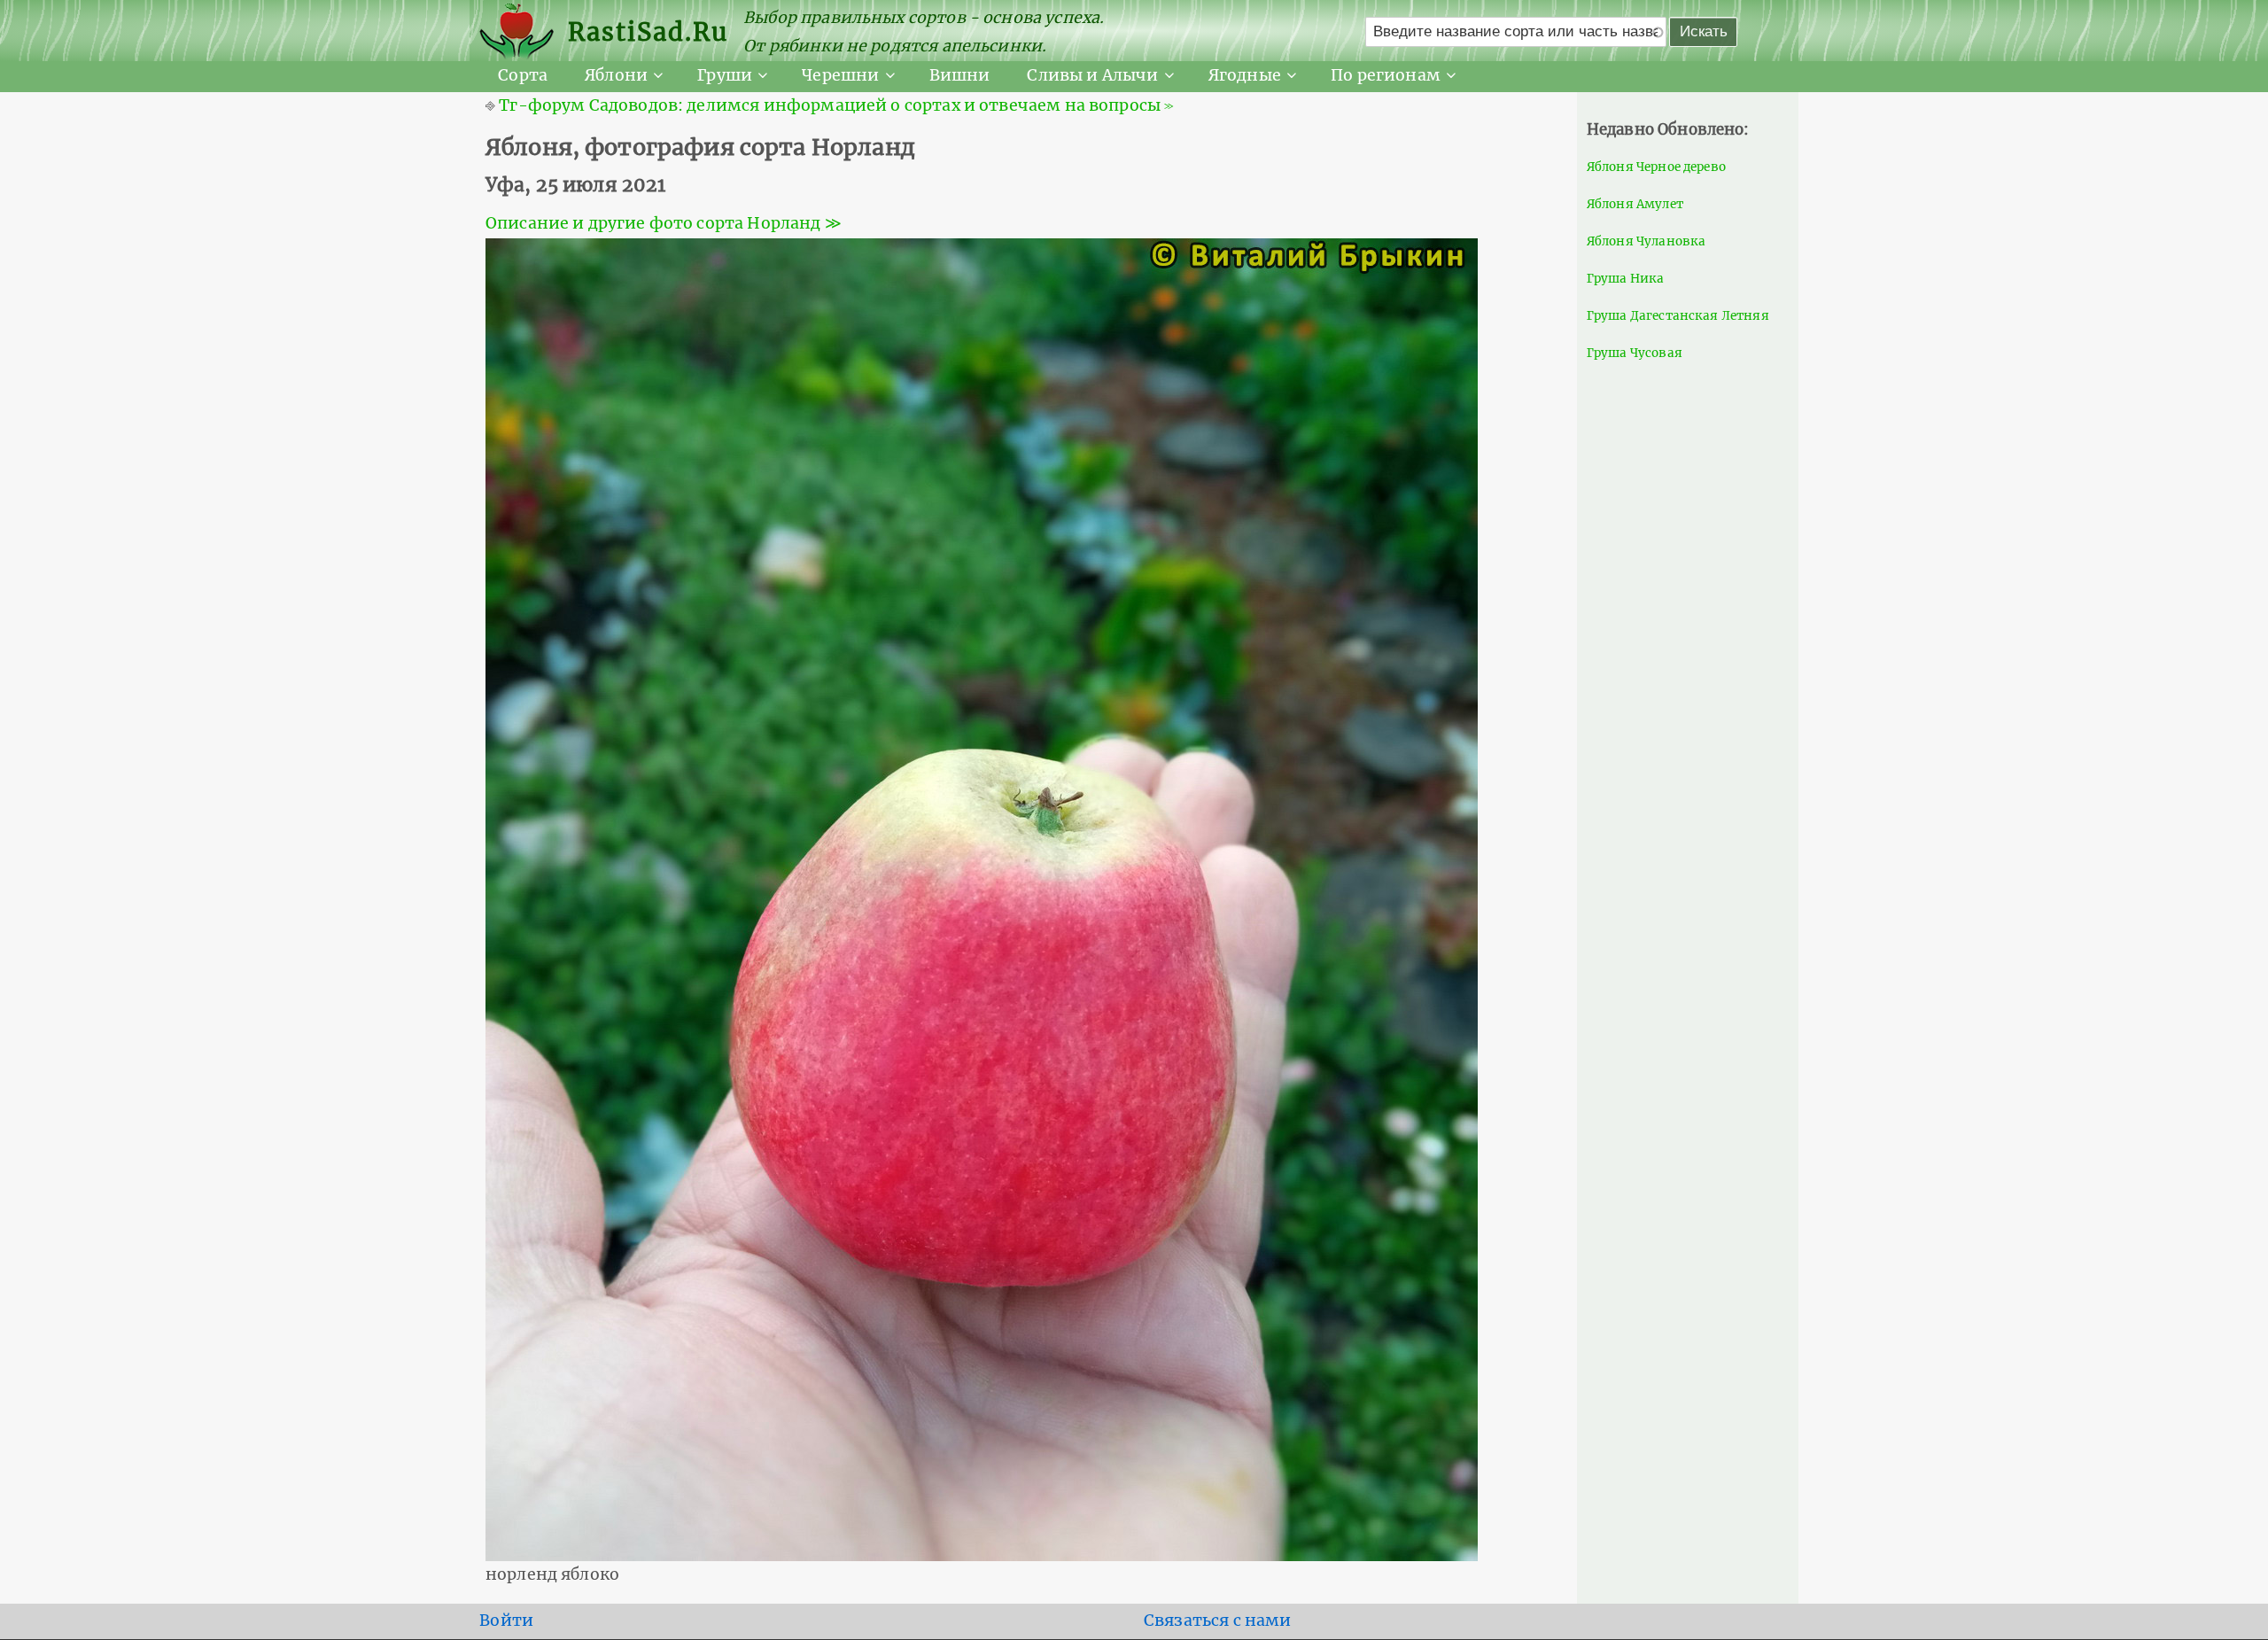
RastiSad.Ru (648, 32)
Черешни (840, 75)
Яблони (616, 75)
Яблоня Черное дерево (1656, 167)
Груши (725, 75)
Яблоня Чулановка (1647, 241)
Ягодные (1245, 75)
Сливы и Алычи (1092, 75)
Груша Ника (1626, 279)
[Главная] (524, 32)
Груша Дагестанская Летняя (1678, 316)
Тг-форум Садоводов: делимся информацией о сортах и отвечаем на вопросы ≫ (836, 105)
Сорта (523, 75)
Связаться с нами (1218, 1621)
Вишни (960, 75)
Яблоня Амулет (1635, 204)
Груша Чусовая (1635, 353)
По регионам (1386, 75)
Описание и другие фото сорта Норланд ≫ (664, 223)
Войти (506, 1621)
